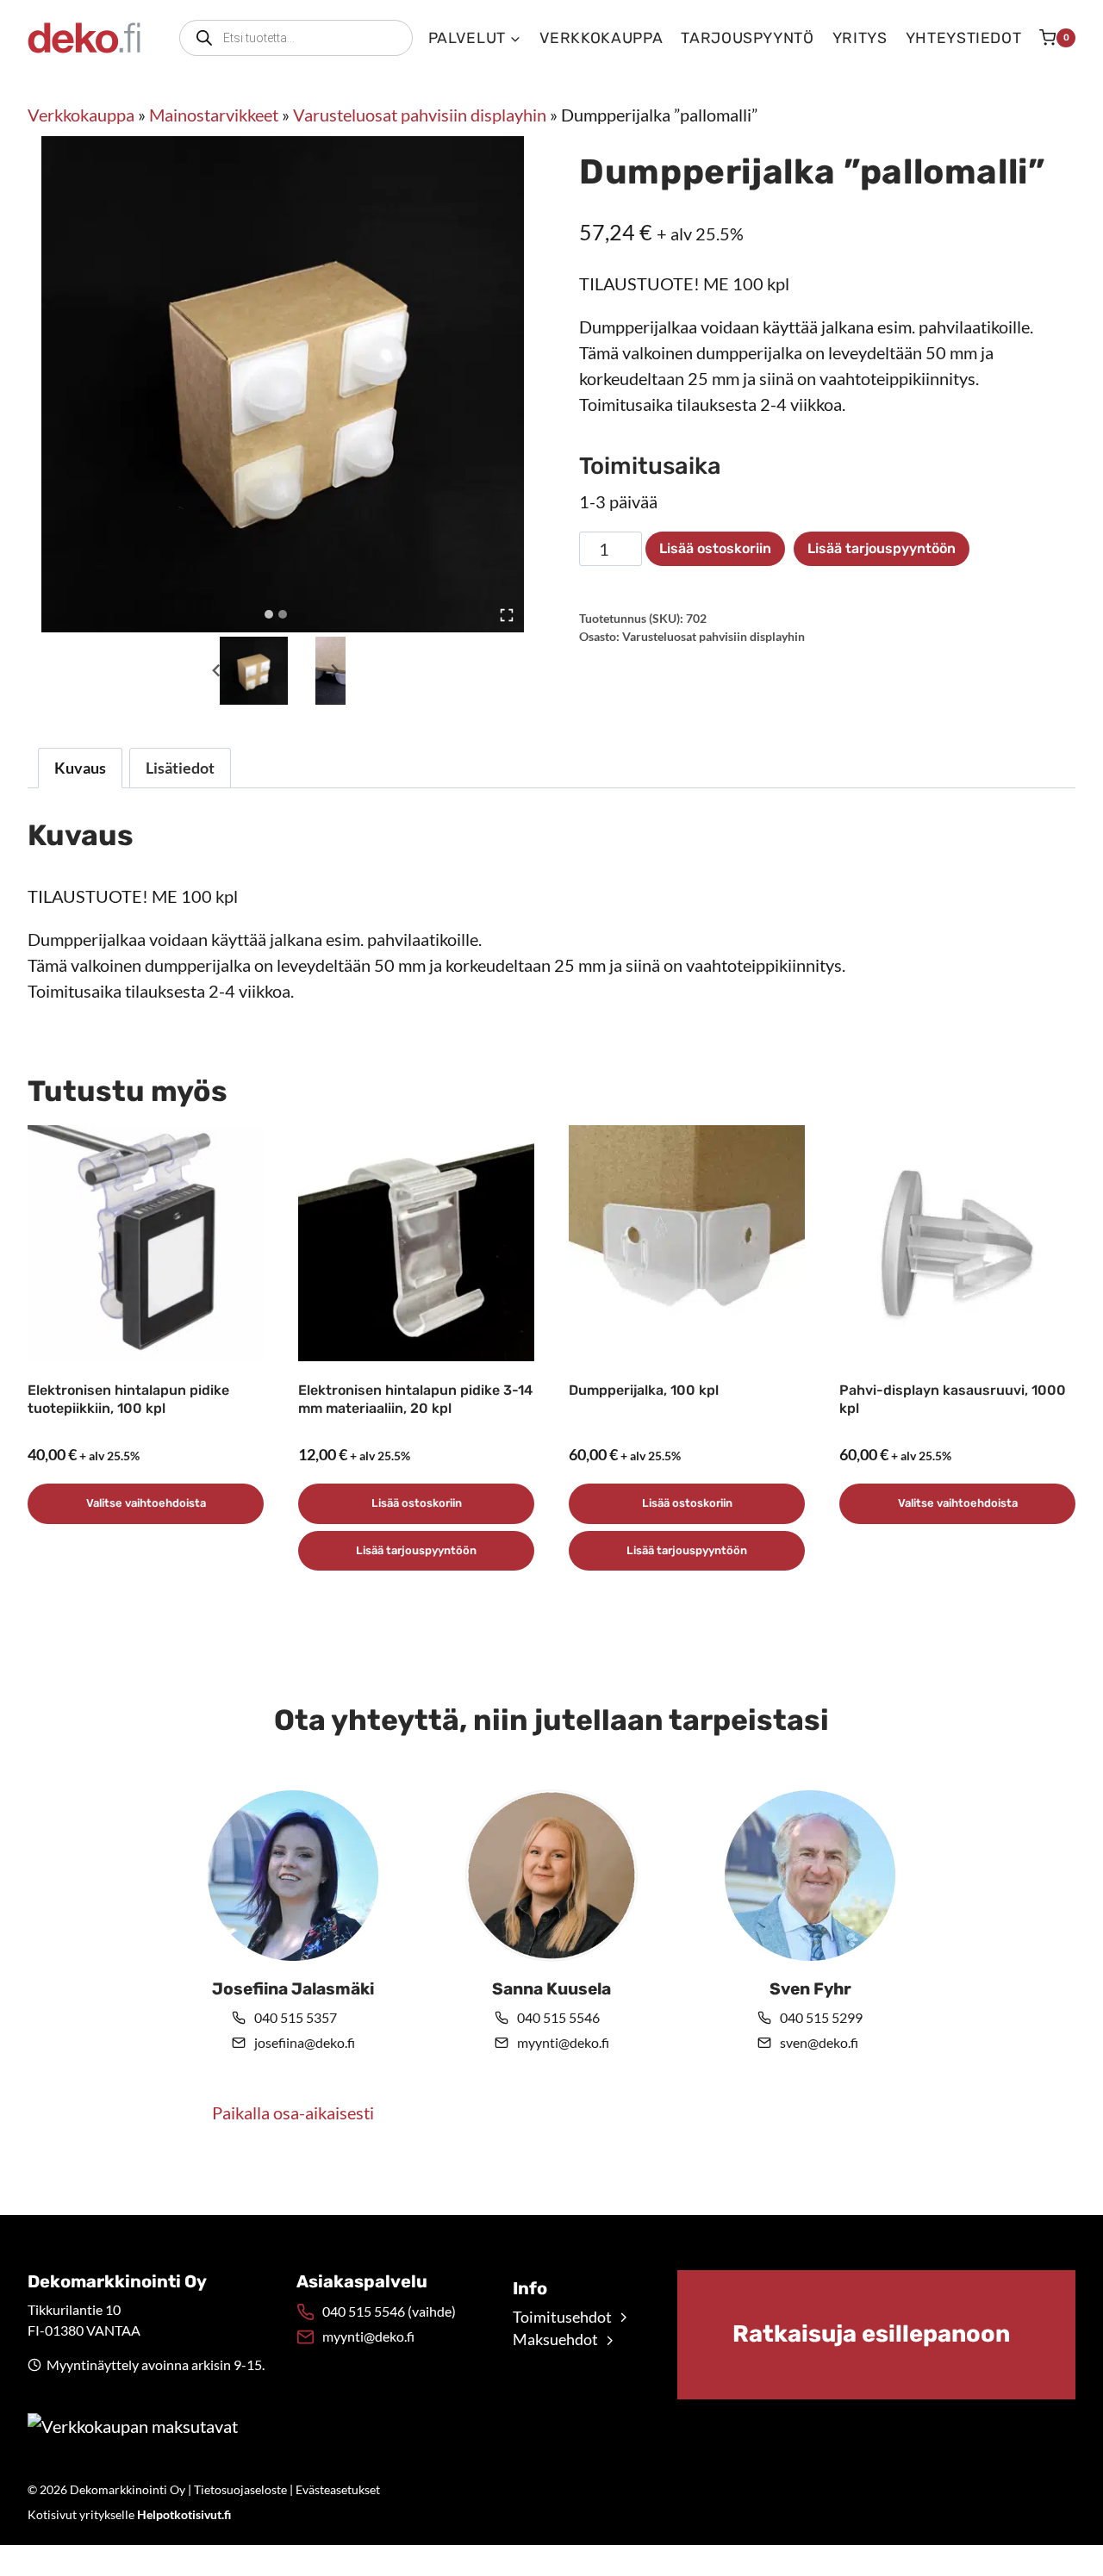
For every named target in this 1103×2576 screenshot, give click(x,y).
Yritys (860, 38)
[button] (254, 671)
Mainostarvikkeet (214, 115)
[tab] (269, 614)
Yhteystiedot (964, 38)
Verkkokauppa (601, 38)
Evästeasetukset (338, 2489)
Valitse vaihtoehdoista (146, 1503)
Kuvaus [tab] (80, 768)
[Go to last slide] (217, 671)
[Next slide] (335, 671)
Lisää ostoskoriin (715, 548)
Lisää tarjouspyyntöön (882, 548)
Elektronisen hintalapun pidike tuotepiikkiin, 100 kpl (128, 1399)
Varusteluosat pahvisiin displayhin (420, 115)
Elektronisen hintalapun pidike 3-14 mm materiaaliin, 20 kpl (415, 1399)
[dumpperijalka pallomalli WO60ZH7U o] (290, 384)
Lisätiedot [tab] (180, 768)
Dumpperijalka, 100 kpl (644, 1390)
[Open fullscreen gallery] (507, 615)
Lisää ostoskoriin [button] (417, 1503)
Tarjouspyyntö (747, 38)
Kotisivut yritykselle (129, 2514)
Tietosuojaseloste (240, 2489)
